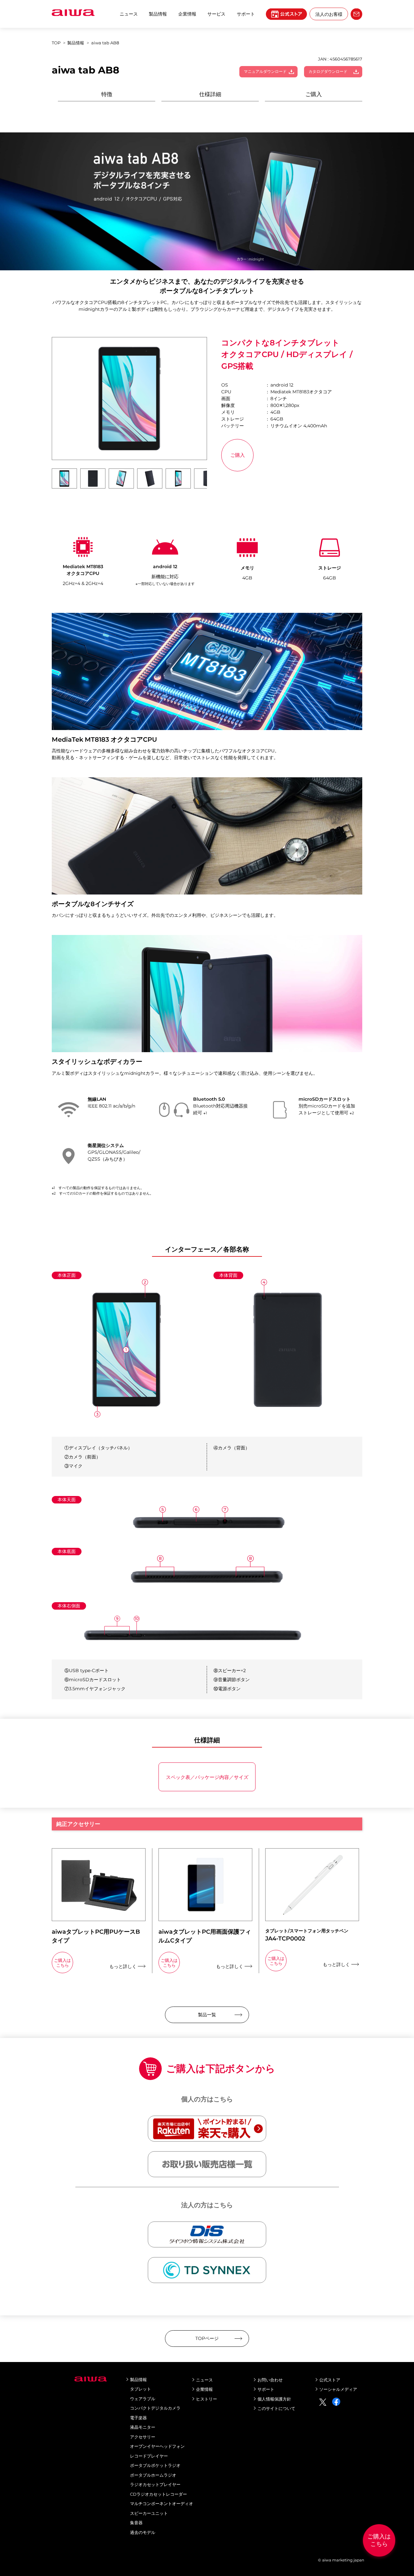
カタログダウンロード (328, 71)
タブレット (141, 2389)
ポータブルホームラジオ (153, 2475)
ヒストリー (207, 2399)
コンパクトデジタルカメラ (155, 2408)
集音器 (136, 2523)
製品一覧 (207, 2015)
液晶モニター (143, 2427)
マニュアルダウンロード (265, 71)
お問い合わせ (270, 2380)
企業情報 (187, 14)
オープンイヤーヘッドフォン (157, 2446)
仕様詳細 (210, 94)
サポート (266, 2389)
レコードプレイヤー (149, 2456)
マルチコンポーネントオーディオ (162, 2503)
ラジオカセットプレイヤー (155, 2484)
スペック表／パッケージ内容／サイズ (207, 1777)
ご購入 (314, 94)
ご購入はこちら (379, 2540)
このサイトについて (276, 2408)
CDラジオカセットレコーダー (158, 2494)
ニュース (129, 14)
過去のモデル (143, 2532)
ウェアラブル (143, 2399)
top (56, 43)
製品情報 (158, 14)
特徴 (107, 94)
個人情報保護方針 (274, 2399)
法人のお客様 (329, 14)
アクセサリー (143, 2437)
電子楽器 (138, 2418)
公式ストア (330, 2380)
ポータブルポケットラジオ (155, 2465)
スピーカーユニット (149, 2513)
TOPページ (207, 2338)
